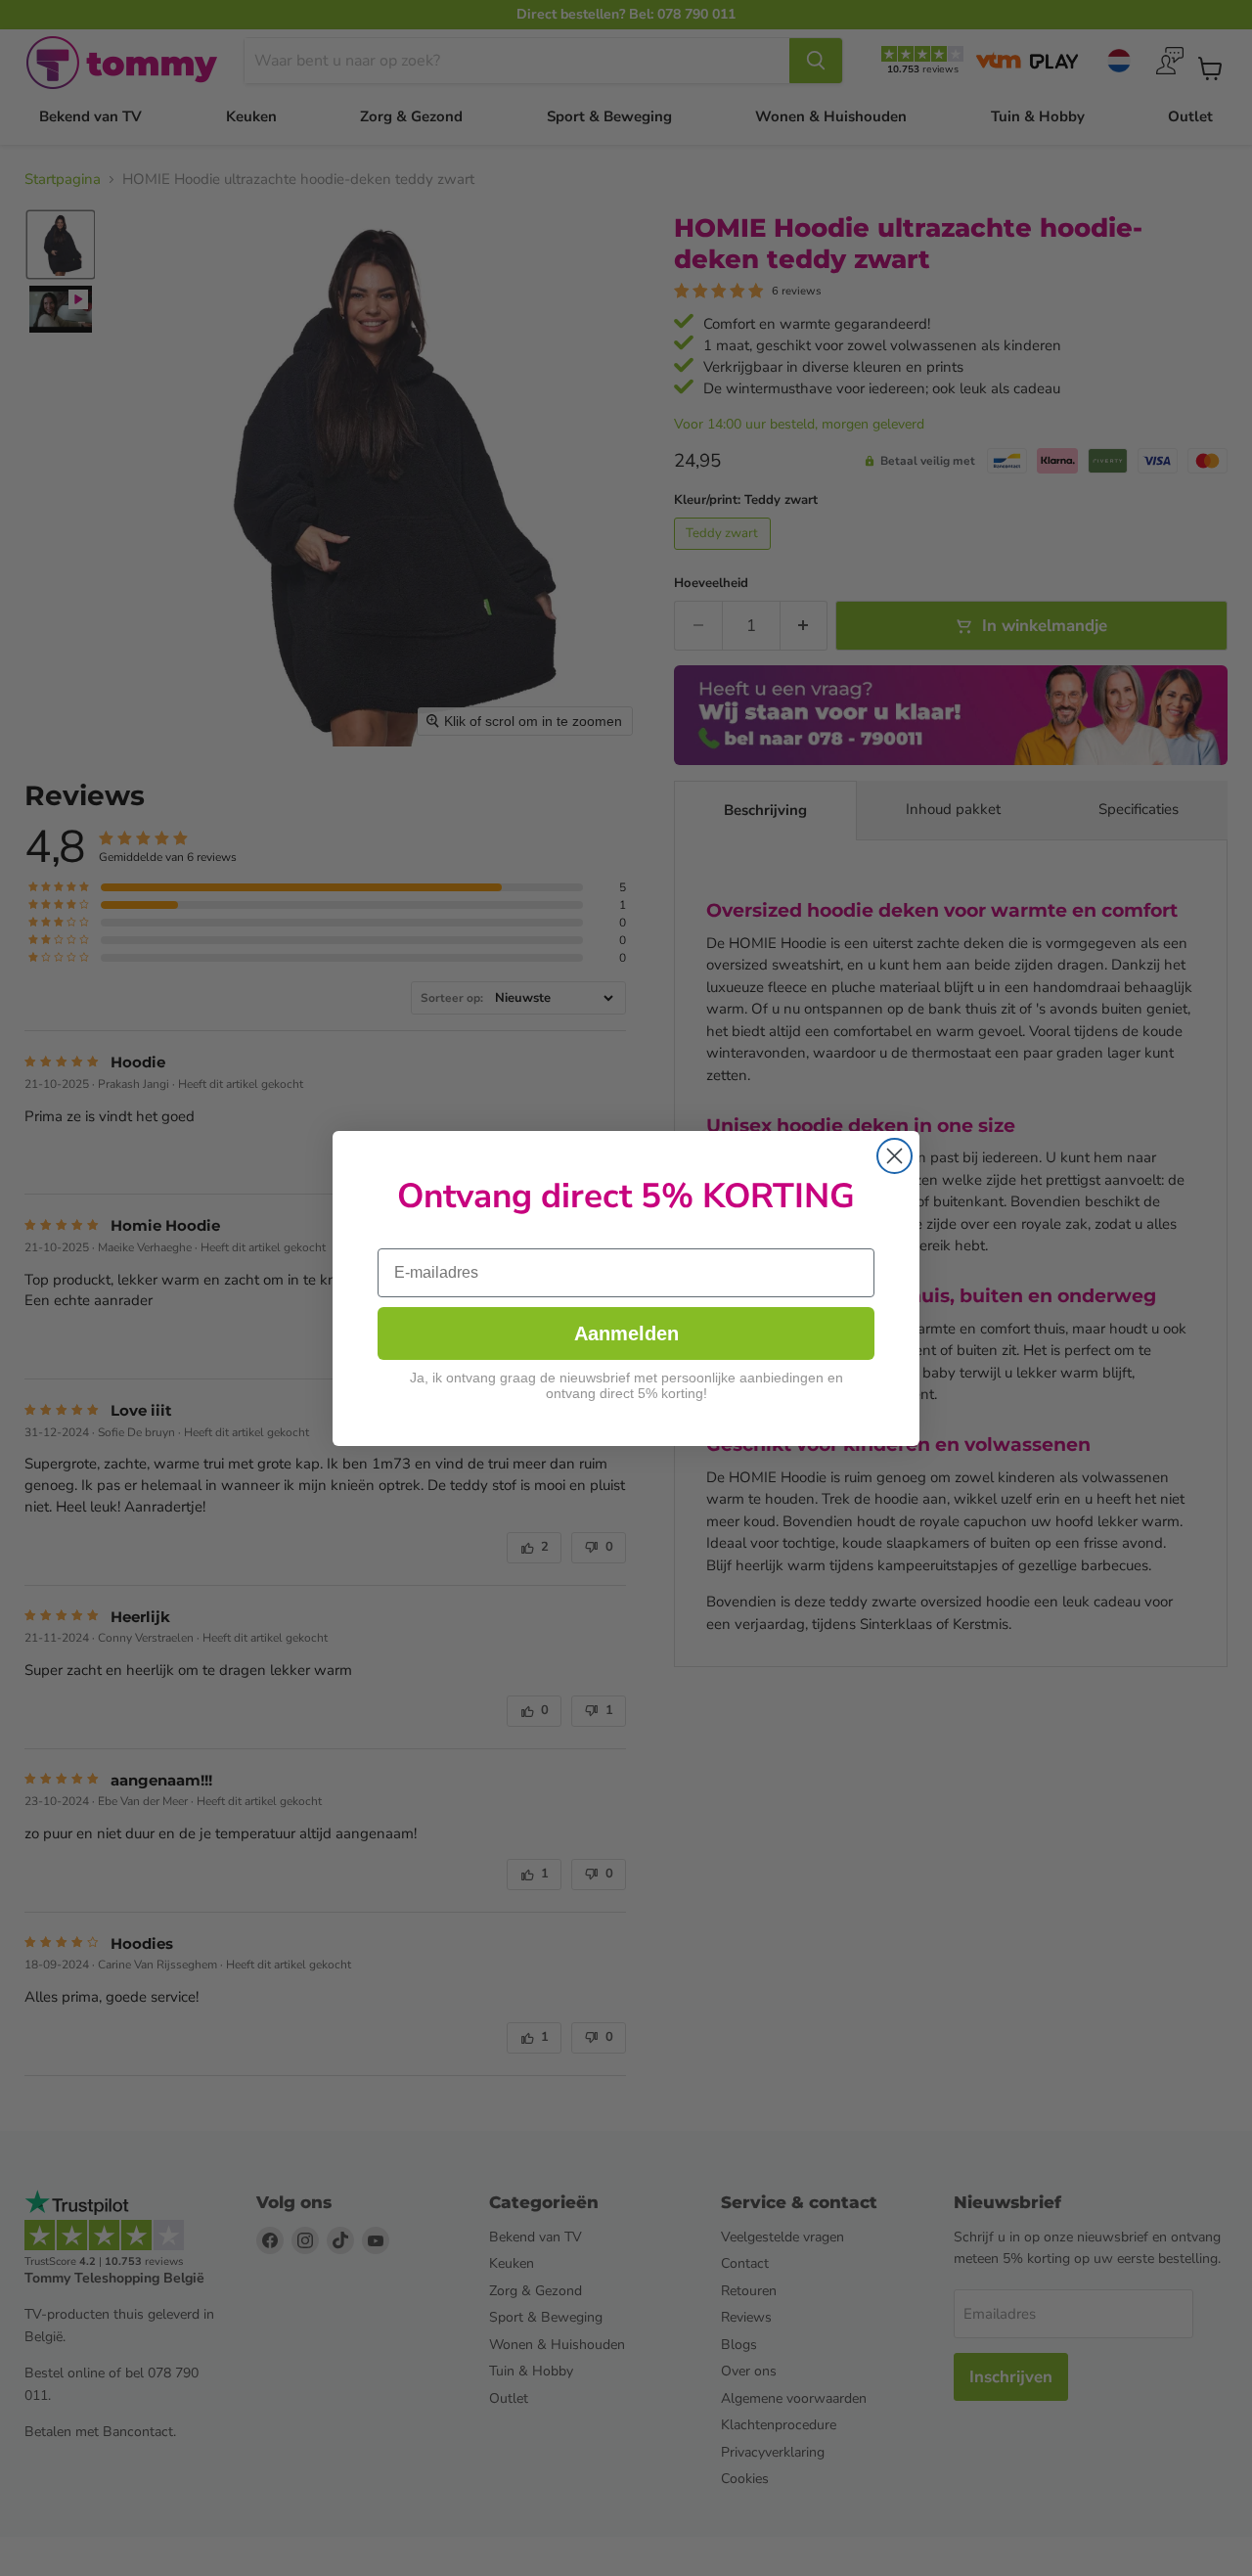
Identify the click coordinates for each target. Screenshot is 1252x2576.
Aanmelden (626, 1333)
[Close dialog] (894, 1156)
